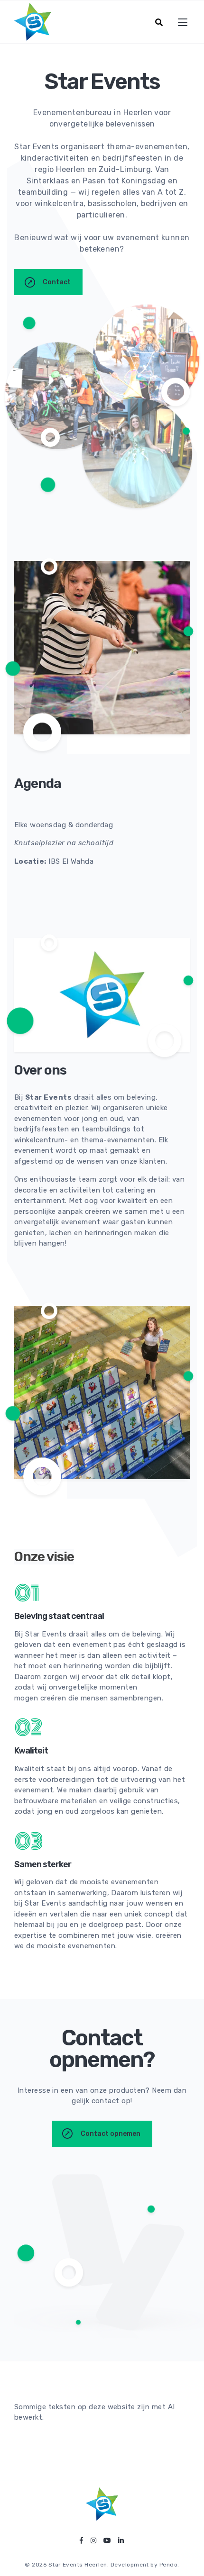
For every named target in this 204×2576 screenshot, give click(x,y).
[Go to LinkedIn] (121, 2541)
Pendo (168, 2565)
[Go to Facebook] (81, 2541)
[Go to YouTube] (107, 2541)
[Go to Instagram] (93, 2541)
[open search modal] (159, 22)
